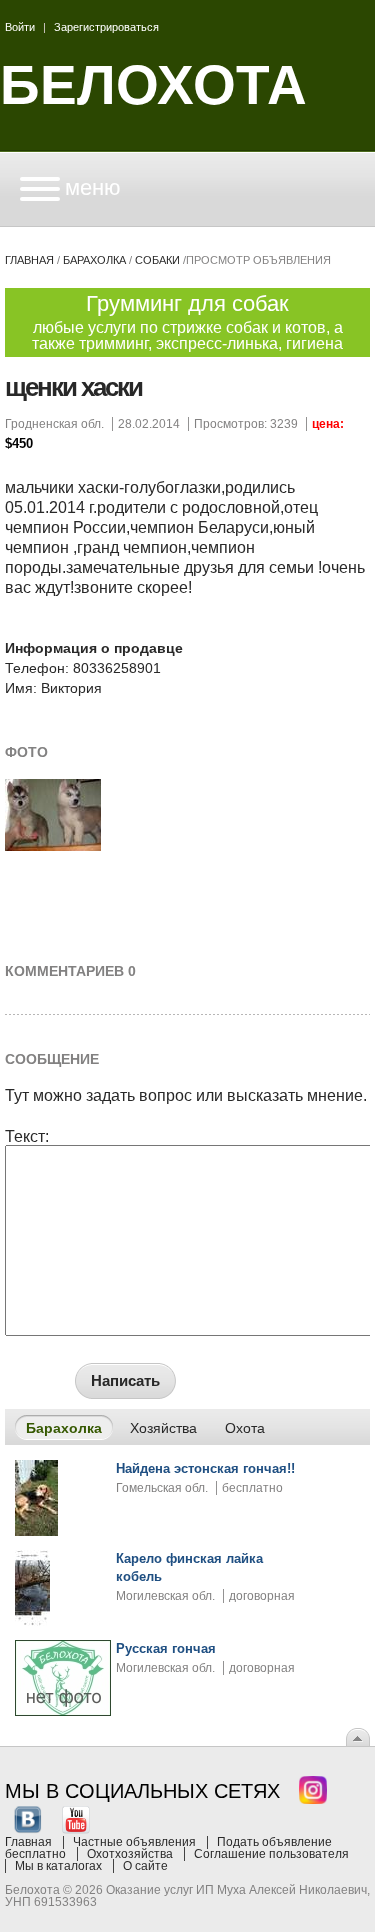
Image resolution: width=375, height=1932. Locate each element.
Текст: (27, 1137)
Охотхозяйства (130, 1854)
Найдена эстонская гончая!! (205, 1468)
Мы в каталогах (58, 1866)
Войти (20, 27)
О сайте (145, 1866)
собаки (157, 260)
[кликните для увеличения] (53, 847)
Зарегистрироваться (106, 27)
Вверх (358, 1737)
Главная (29, 260)
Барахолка (94, 260)
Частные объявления (134, 1842)
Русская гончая (166, 1648)
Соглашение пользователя (271, 1854)
